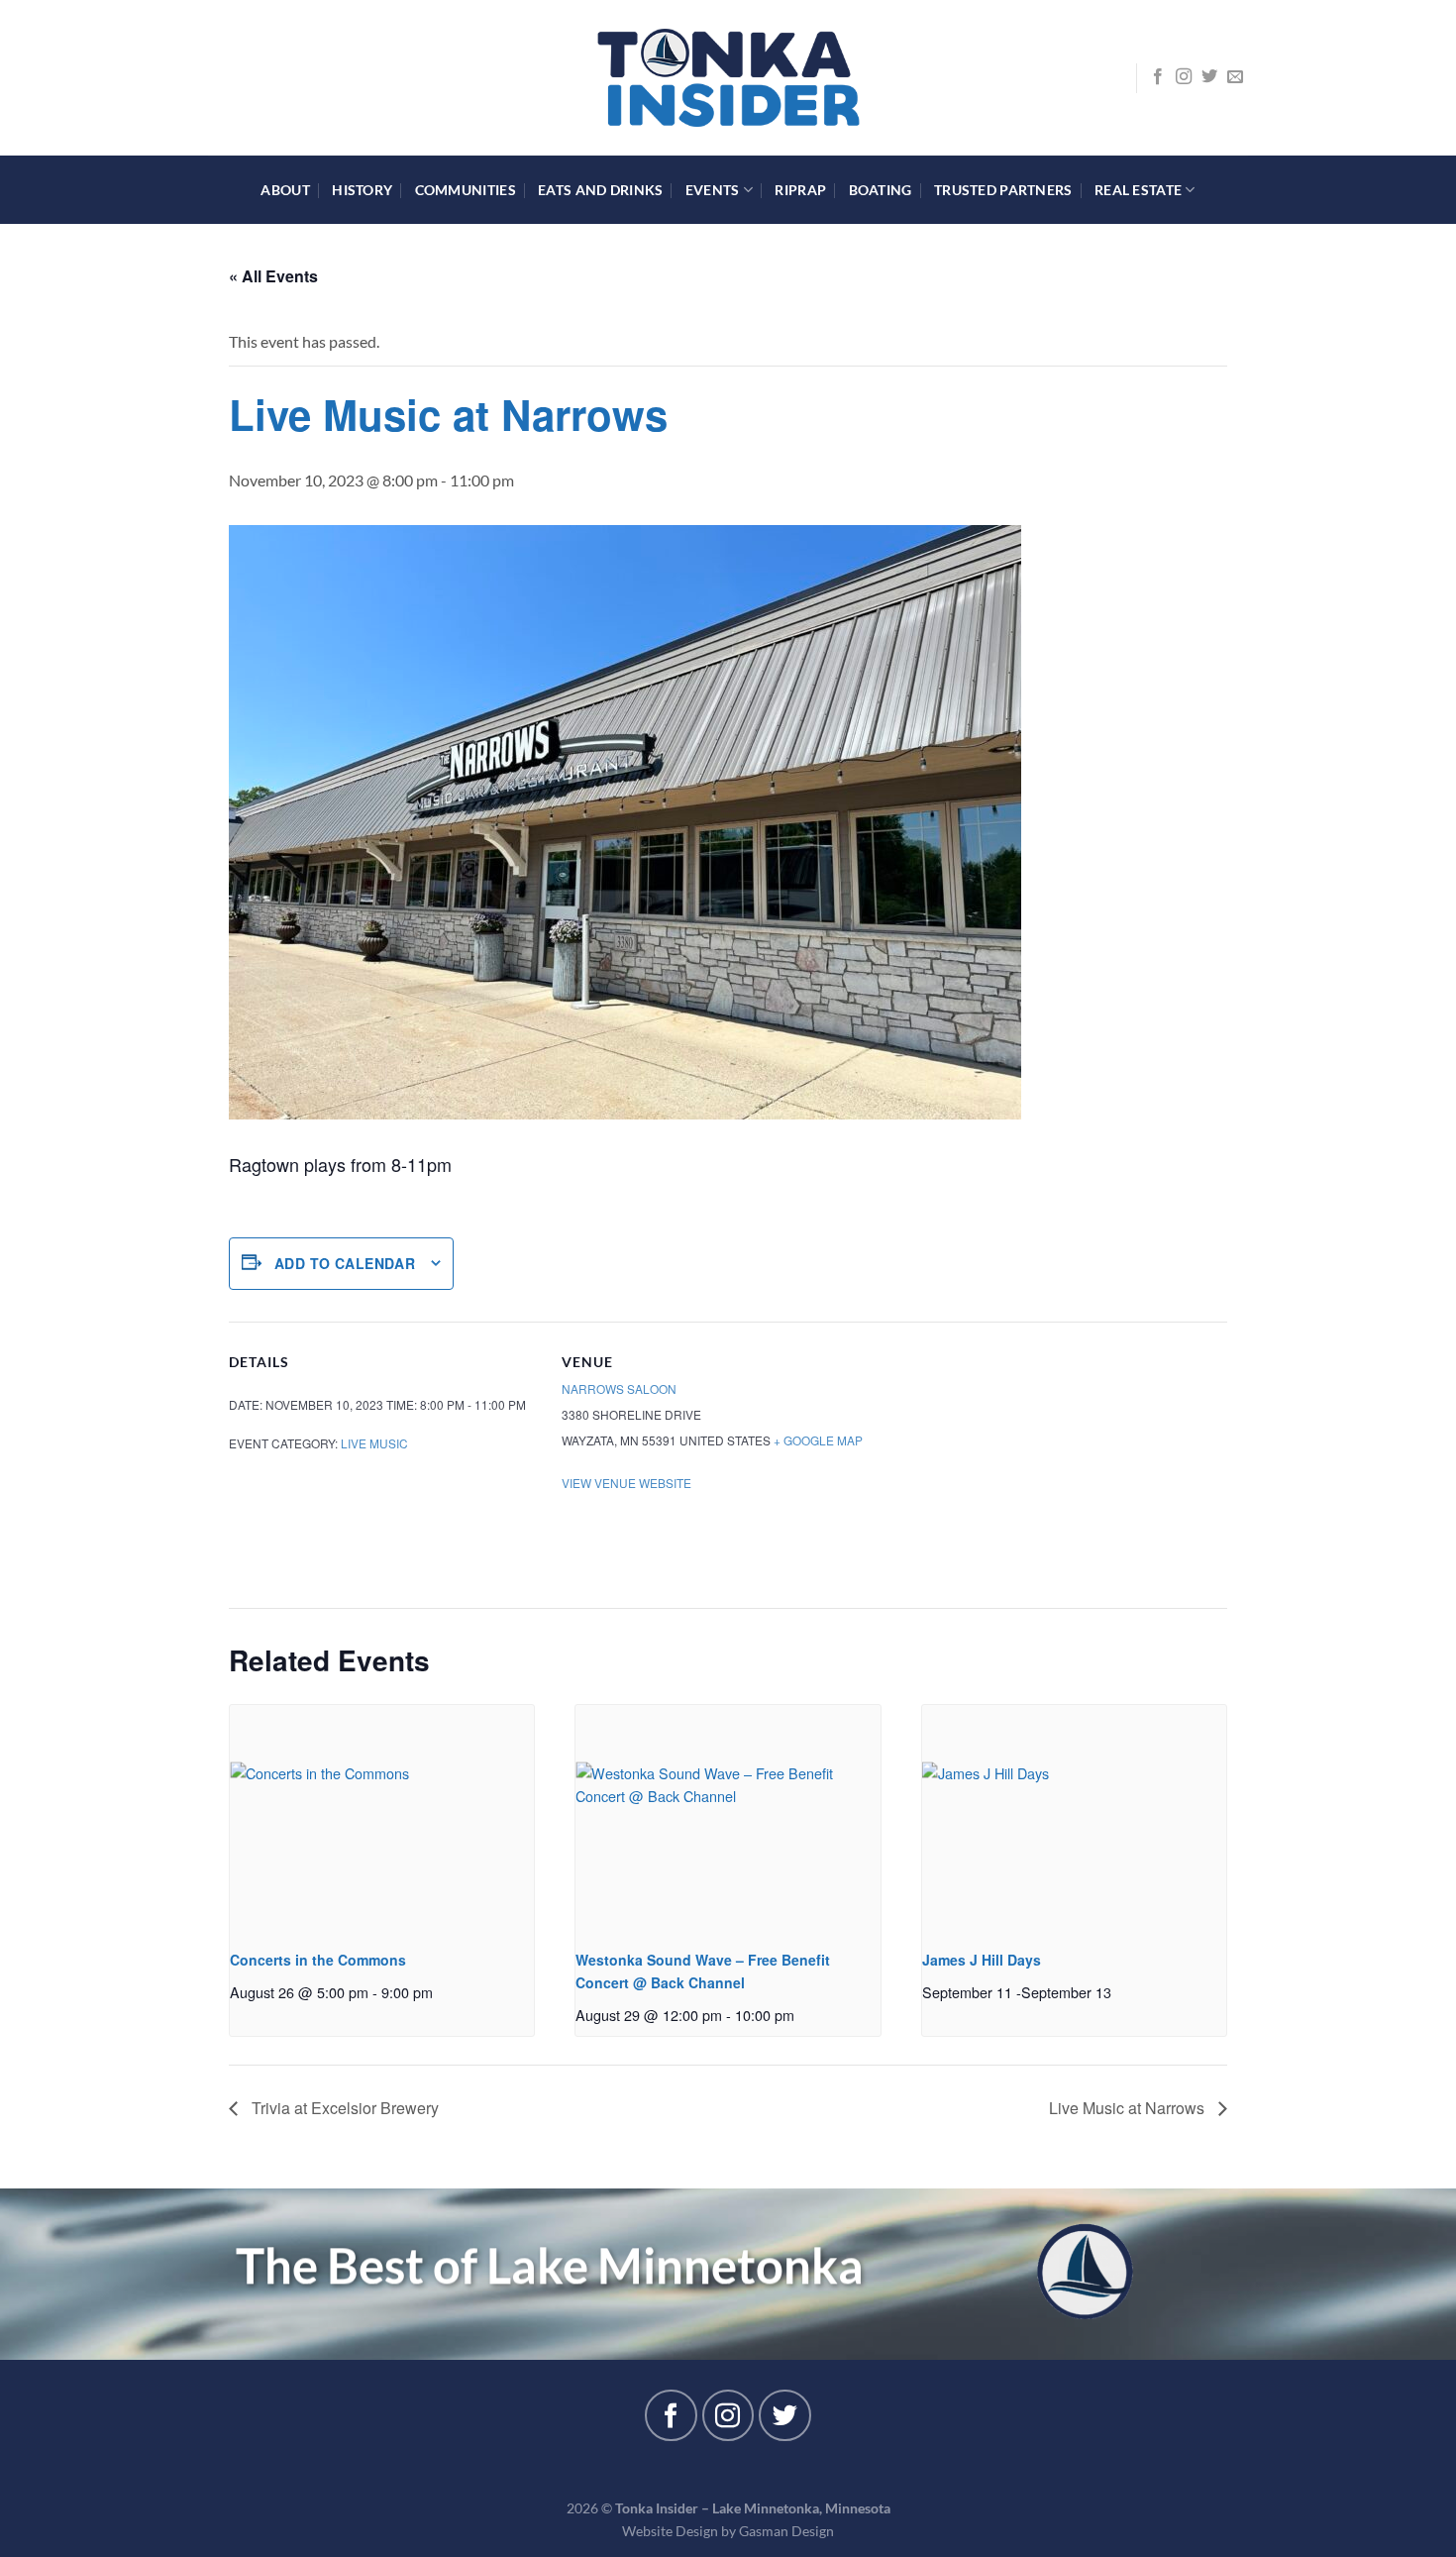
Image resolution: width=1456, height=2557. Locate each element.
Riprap (800, 190)
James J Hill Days (982, 1960)
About (285, 190)
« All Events (273, 276)
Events (713, 190)
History (362, 190)
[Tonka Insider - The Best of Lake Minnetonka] (728, 78)
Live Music (374, 1443)
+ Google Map (818, 1440)
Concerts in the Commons (318, 1960)
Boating (881, 190)
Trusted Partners (1003, 190)
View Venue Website (626, 1483)
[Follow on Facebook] (1158, 77)
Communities (466, 190)
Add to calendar (345, 1263)
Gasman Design (786, 2531)
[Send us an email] (1235, 77)
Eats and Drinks (600, 190)
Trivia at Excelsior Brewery (343, 2108)
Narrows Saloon (619, 1388)
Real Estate (1138, 190)
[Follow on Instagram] (1184, 77)
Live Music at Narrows (1129, 2108)
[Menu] (220, 78)
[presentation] (382, 1819)
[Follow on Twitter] (1209, 77)
